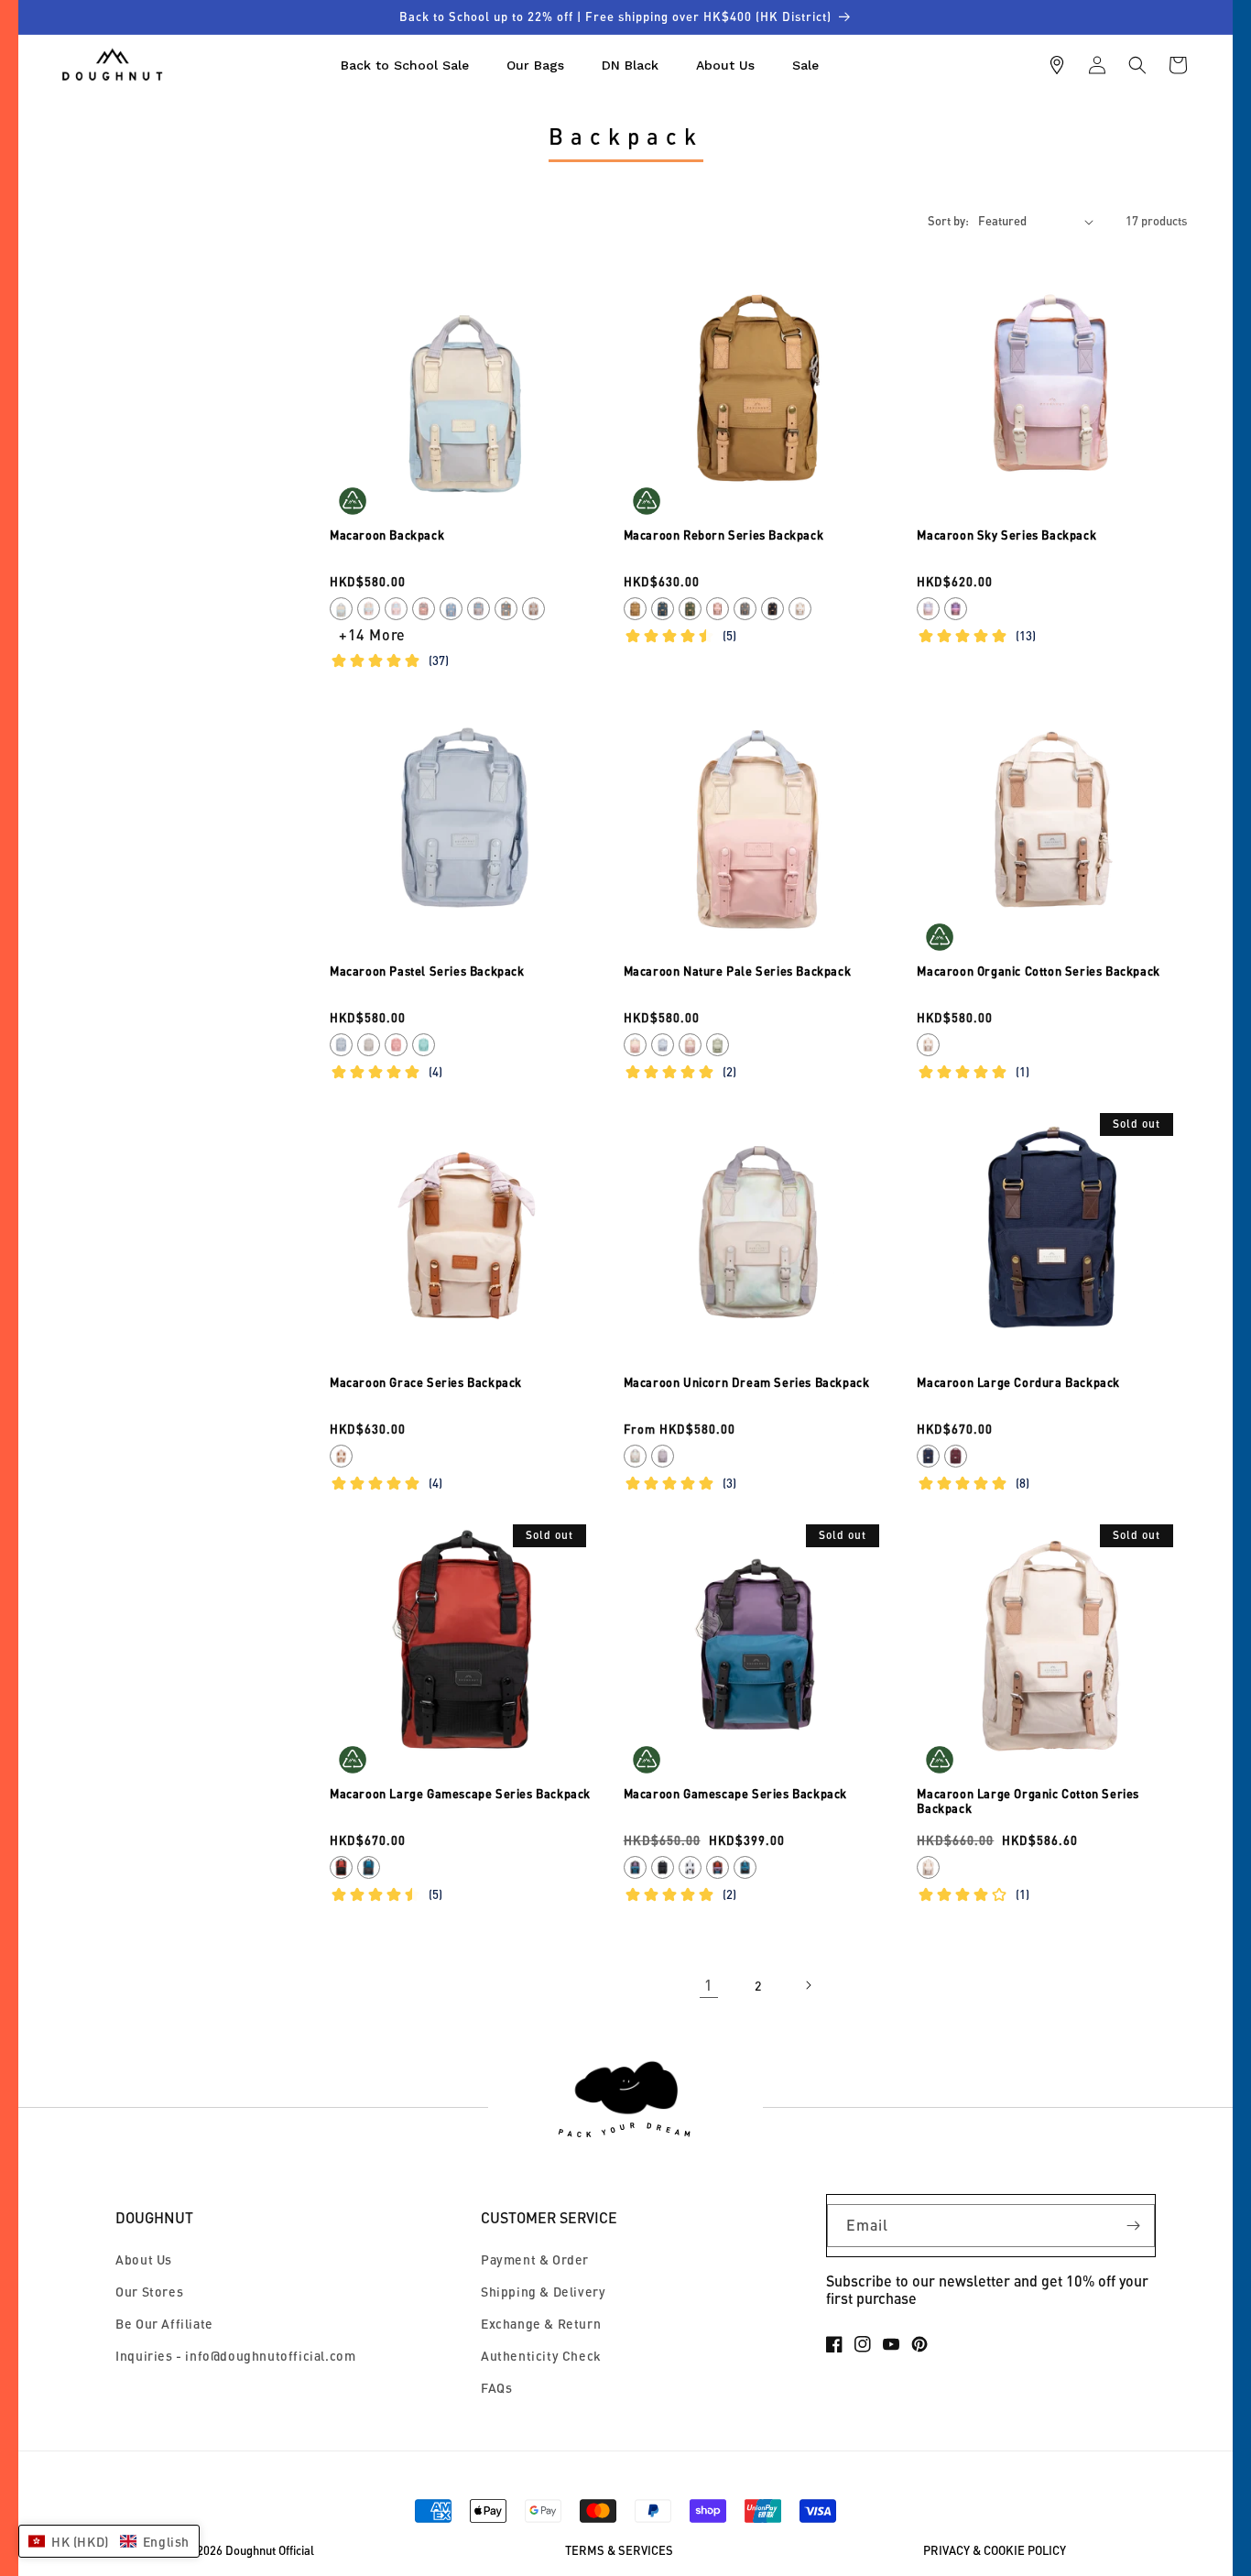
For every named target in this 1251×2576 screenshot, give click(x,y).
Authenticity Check (541, 2356)
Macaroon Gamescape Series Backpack (735, 1794)
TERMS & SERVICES (619, 2551)
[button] (1137, 65)
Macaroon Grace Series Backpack (426, 1382)
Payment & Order (535, 2259)
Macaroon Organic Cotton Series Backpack (1038, 971)
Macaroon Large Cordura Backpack (1018, 1382)
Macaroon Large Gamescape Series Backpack (460, 1794)
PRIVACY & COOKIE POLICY (995, 2551)
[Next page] (808, 1985)
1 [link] (709, 1985)
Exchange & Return (541, 2324)
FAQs (496, 2388)
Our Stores (149, 2292)
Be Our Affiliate (164, 2324)
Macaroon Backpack (387, 535)
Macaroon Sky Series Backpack (1006, 535)
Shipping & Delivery (543, 2292)
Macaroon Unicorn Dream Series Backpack (747, 1382)
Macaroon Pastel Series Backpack (427, 971)
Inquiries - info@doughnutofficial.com (235, 2356)
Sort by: (948, 221)
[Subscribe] (1134, 2226)
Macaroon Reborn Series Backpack (724, 535)
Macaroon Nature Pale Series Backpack (738, 971)
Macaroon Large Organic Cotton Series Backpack (1028, 1801)
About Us (144, 2259)
